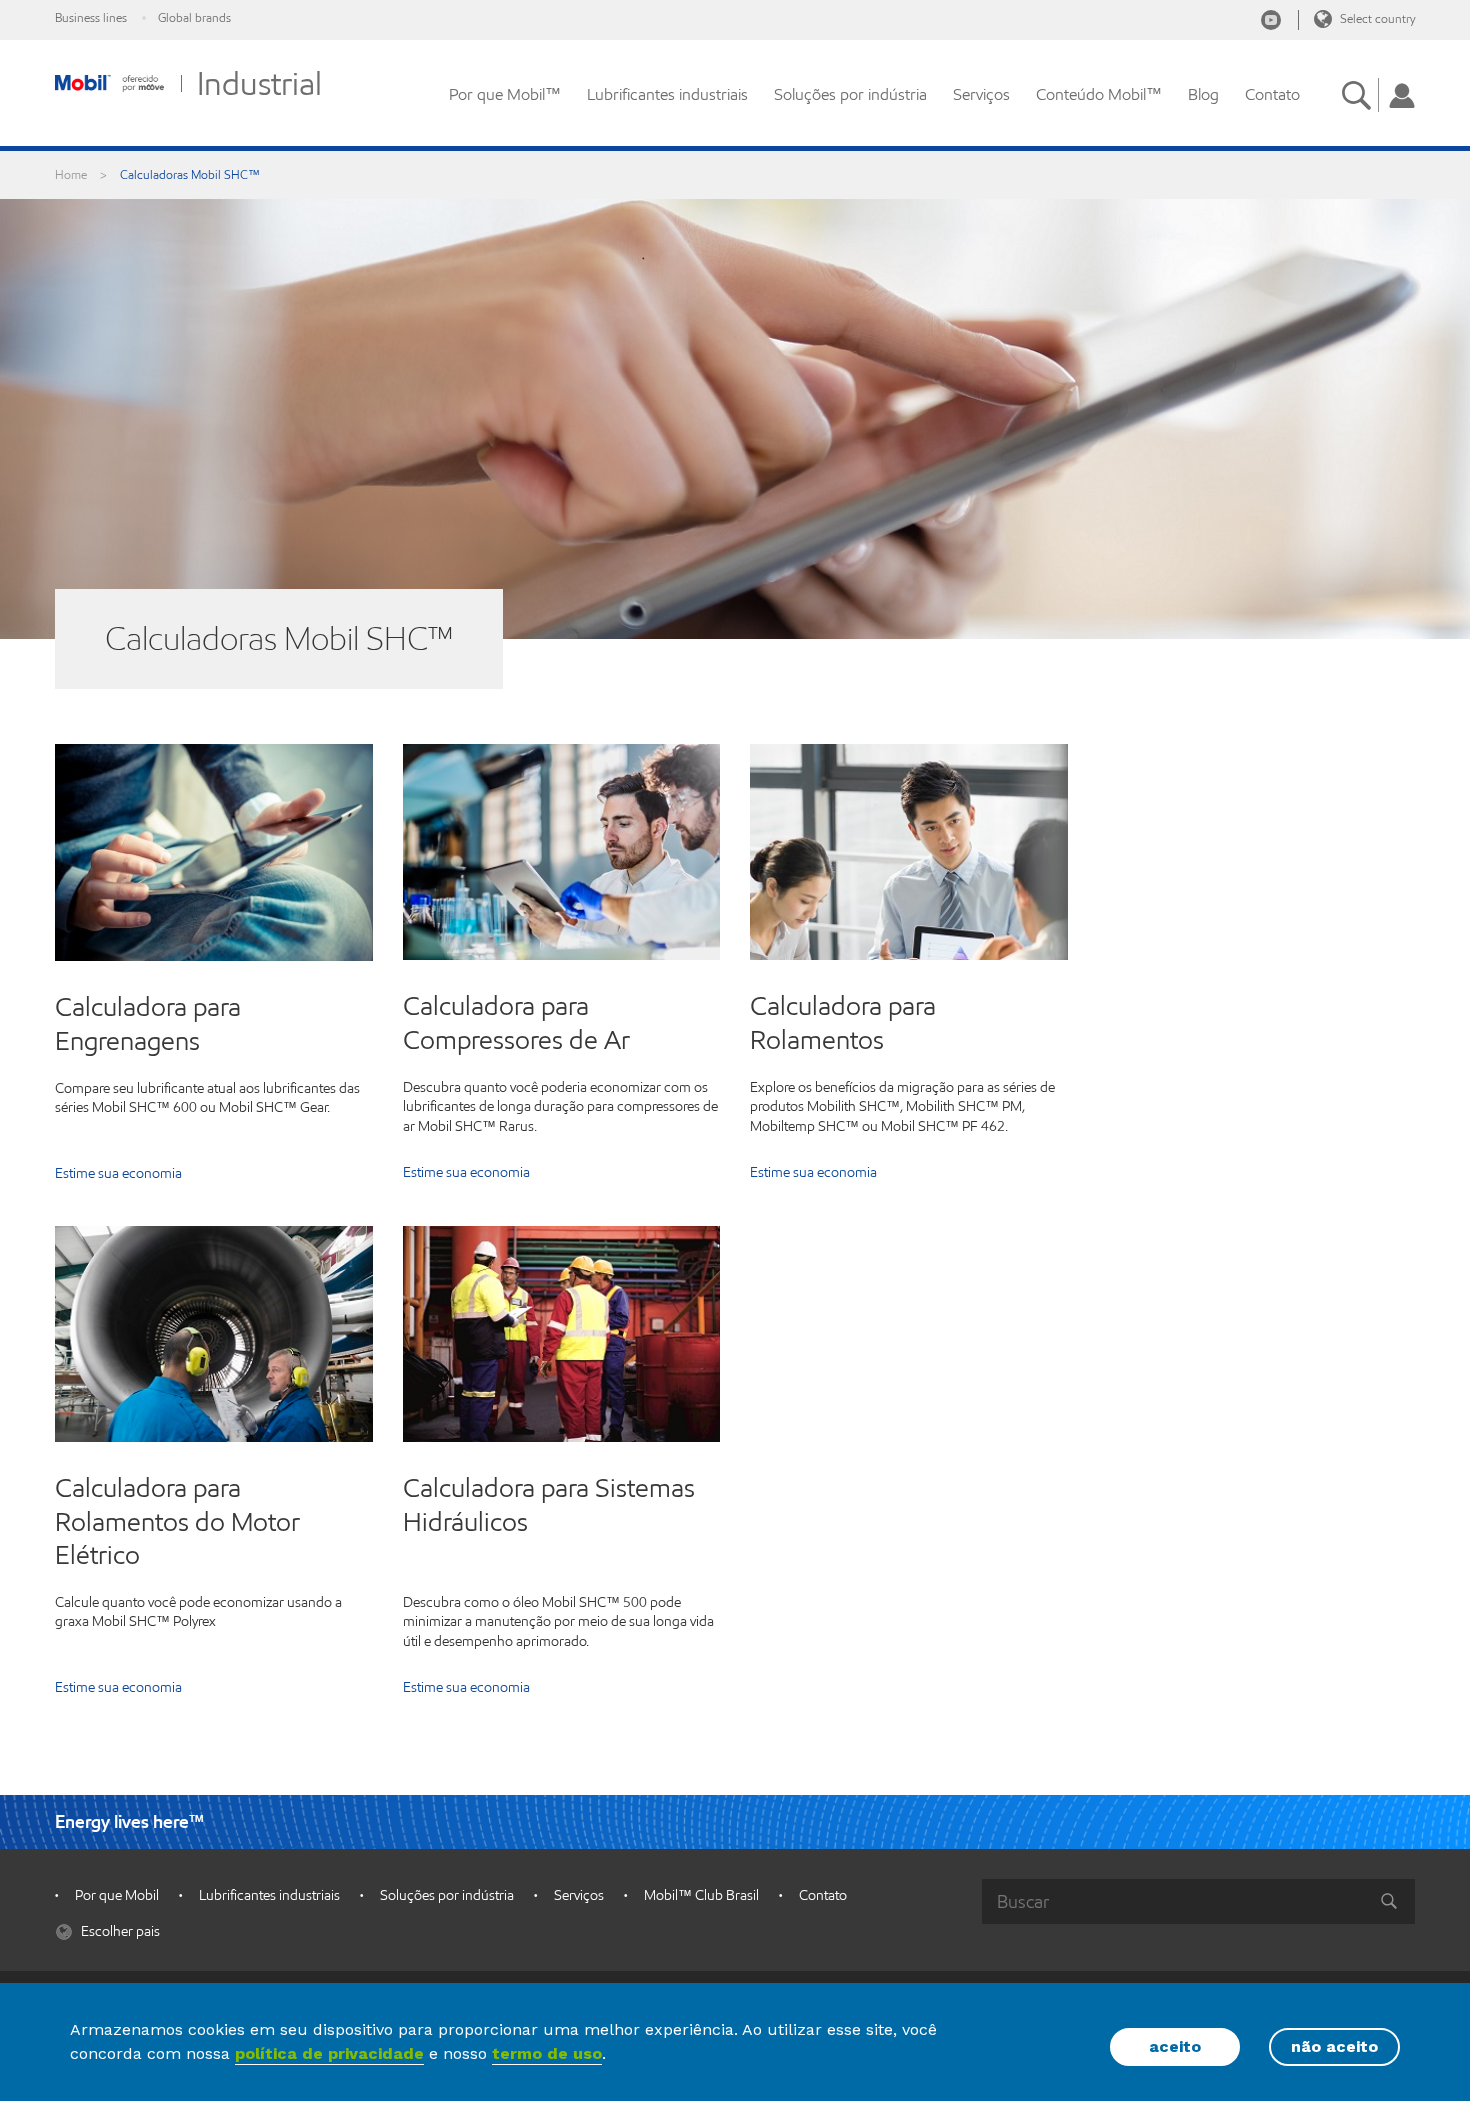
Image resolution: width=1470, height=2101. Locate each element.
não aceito (1334, 2046)
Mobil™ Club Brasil (701, 1895)
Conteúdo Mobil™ (1099, 94)
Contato (1272, 94)
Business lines (91, 17)
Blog (1203, 94)
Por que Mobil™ (505, 94)
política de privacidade (329, 2053)
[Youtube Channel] (1271, 20)
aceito (1175, 2046)
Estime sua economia (118, 1174)
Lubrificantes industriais (667, 94)
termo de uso (547, 2053)
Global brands (194, 17)
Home (71, 174)
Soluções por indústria (850, 94)
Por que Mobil (117, 1895)
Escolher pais (119, 1931)
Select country (1376, 18)
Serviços (981, 94)
